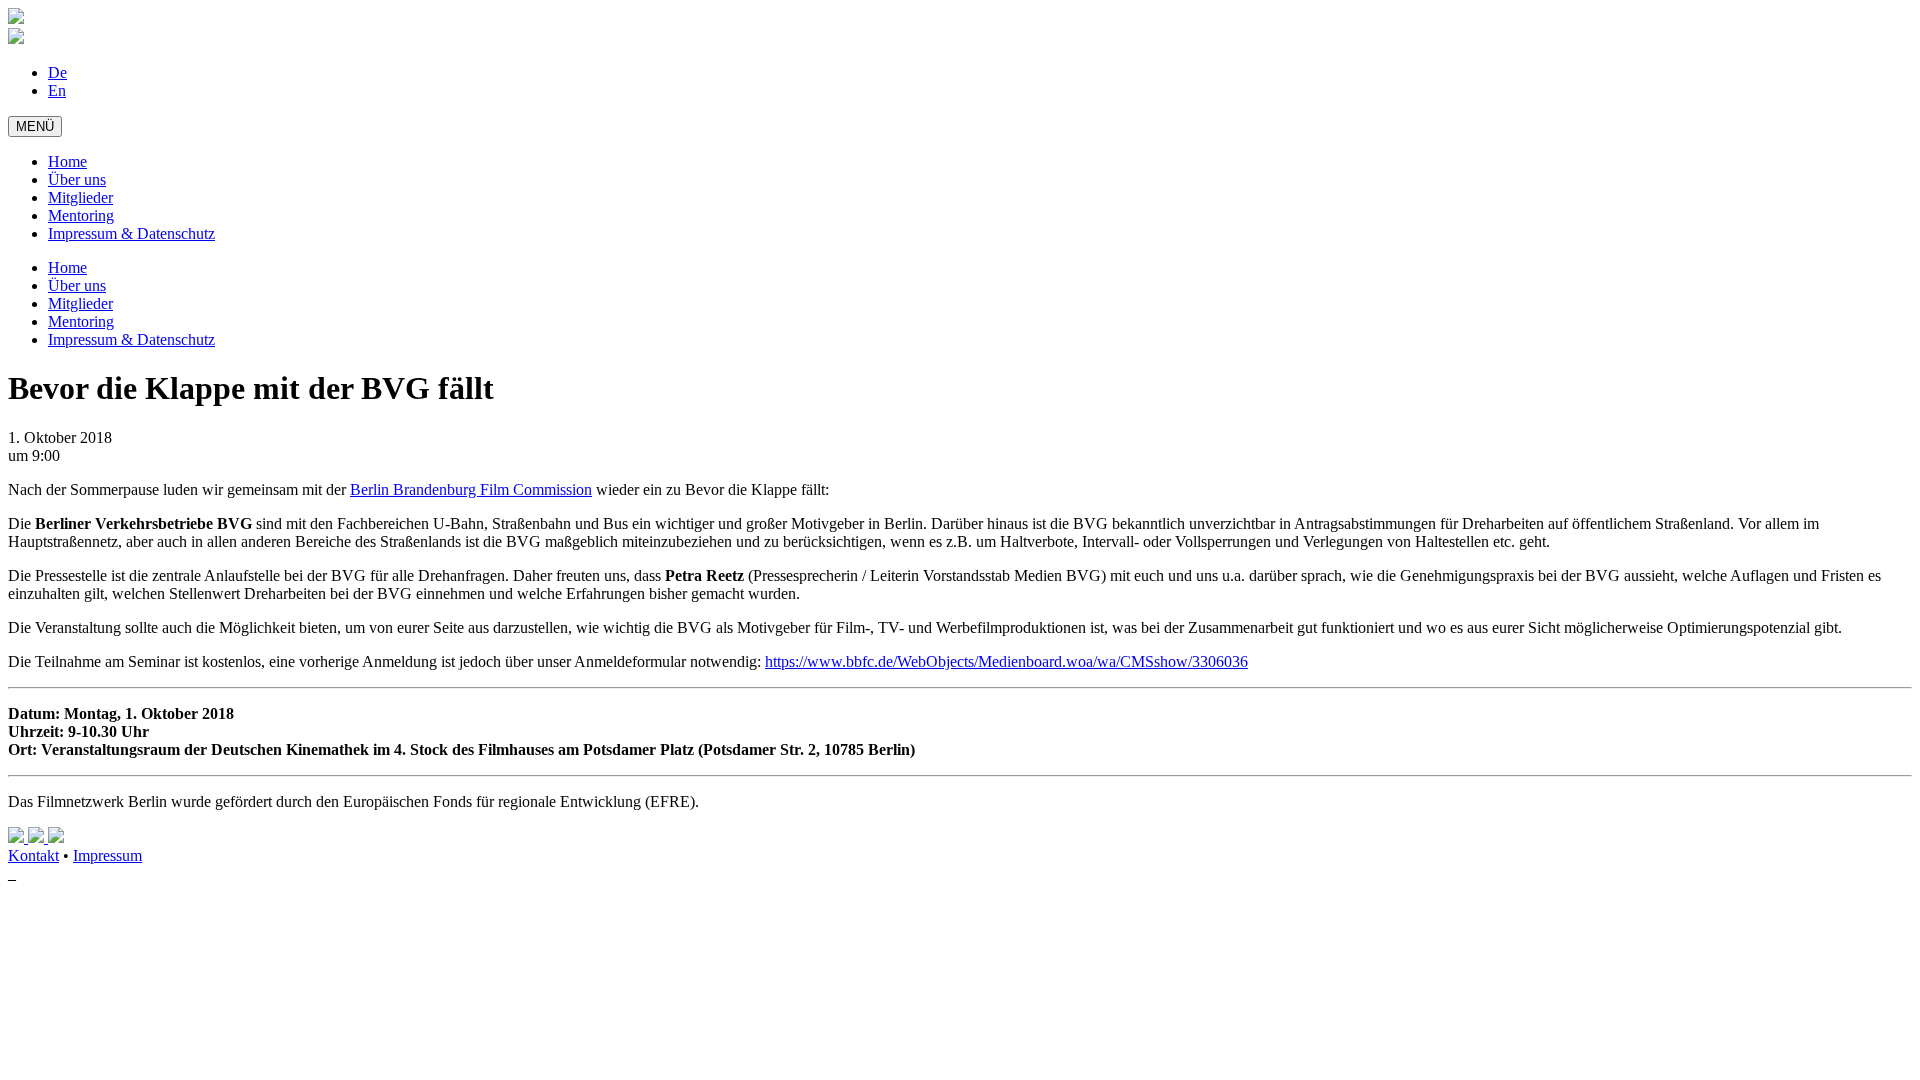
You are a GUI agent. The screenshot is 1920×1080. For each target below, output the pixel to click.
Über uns (77, 179)
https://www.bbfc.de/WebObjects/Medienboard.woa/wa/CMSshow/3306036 (1006, 661)
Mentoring (81, 215)
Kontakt (33, 855)
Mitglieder (80, 197)
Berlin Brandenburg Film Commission (471, 489)
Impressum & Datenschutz (131, 233)
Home (67, 161)
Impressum (107, 855)
